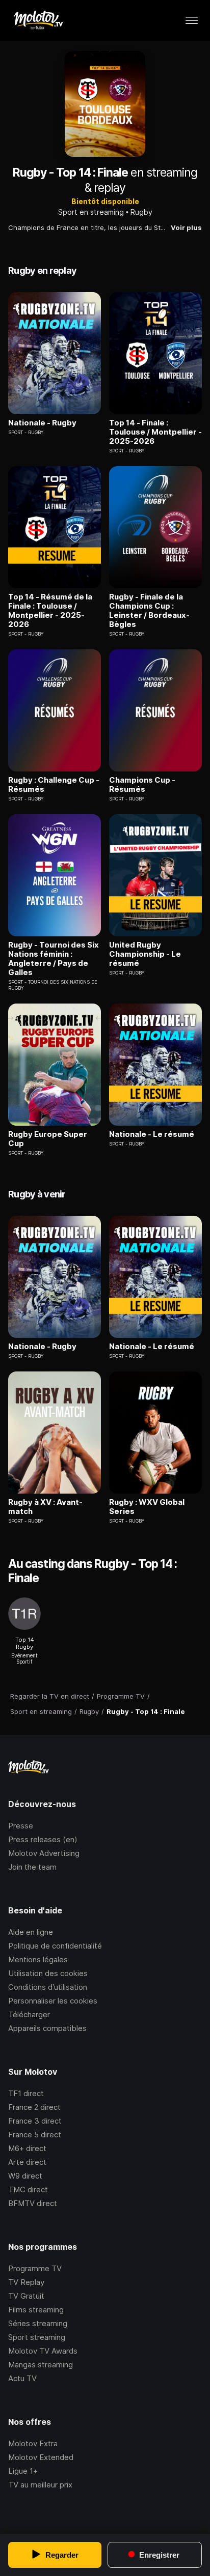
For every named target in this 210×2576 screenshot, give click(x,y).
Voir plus (186, 227)
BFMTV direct (33, 2203)
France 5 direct (35, 2135)
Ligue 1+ (23, 2471)
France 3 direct (35, 2121)
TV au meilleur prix (40, 2485)
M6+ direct (27, 2148)
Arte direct (27, 2162)
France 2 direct (34, 2107)
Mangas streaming (41, 2365)
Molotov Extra (33, 2443)
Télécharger (29, 2014)
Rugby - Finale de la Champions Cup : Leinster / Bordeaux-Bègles (149, 611)
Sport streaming (37, 2337)
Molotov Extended (41, 2457)
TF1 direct (26, 2093)
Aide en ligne (31, 1932)
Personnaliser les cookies (53, 2001)
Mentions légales (38, 1959)
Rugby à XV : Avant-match (45, 1507)
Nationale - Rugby (42, 423)
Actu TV (22, 2378)
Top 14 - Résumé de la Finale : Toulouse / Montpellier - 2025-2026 (50, 611)
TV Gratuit (26, 2296)
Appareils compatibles (47, 2028)
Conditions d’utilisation (48, 1987)
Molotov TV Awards (43, 2351)
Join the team (32, 1867)
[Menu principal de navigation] (192, 20)
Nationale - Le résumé (152, 1134)
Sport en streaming (91, 212)
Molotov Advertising (44, 1853)
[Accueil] (38, 20)
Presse (21, 1826)
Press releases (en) (43, 1839)
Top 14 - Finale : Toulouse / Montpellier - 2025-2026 (155, 432)
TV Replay (26, 2282)
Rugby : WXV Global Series (147, 1507)
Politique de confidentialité (55, 1946)
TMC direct (28, 2189)
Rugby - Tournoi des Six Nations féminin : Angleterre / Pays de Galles (54, 959)
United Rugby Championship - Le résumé (145, 954)
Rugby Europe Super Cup (48, 1139)
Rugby (141, 212)
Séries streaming (38, 2323)
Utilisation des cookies (48, 1973)
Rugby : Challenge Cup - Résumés (54, 785)
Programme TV (35, 2268)
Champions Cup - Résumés (142, 785)
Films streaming (36, 2310)
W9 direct (25, 2176)
